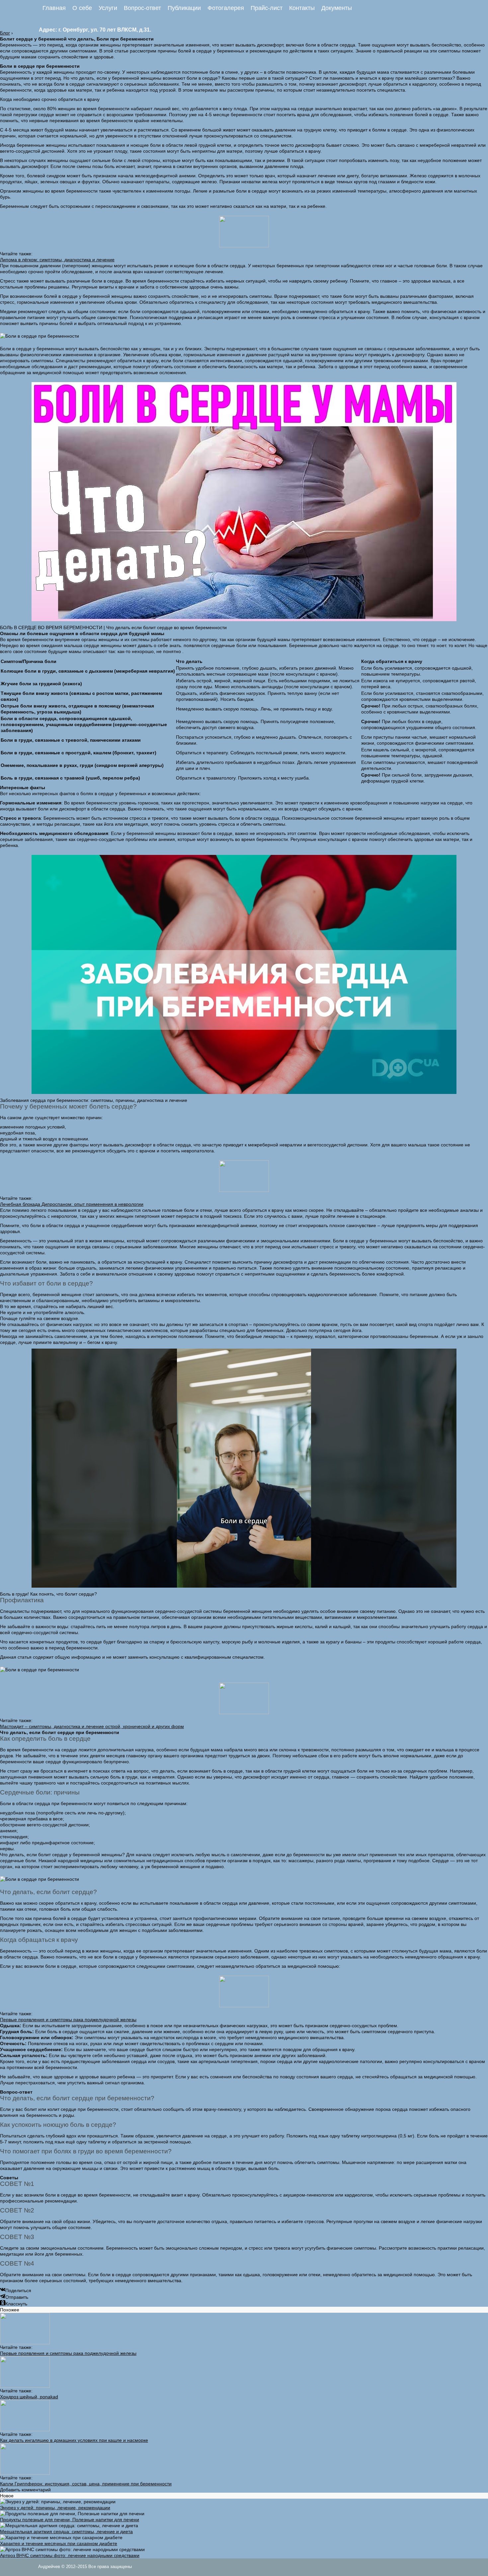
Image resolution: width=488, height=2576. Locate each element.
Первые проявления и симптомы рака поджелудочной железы (68, 2020)
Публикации (184, 8)
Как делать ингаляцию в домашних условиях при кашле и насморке (74, 2440)
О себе (82, 8)
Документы (337, 8)
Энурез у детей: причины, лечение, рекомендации (55, 2508)
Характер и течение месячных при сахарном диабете (59, 2543)
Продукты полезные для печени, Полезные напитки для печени (70, 2520)
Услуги (108, 8)
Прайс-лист (267, 8)
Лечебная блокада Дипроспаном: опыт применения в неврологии (72, 1204)
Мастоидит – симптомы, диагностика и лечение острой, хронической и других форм (92, 1726)
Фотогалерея (226, 8)
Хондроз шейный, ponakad (29, 2397)
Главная (54, 8)
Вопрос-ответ (142, 8)
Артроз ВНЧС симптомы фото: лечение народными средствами (70, 2555)
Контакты (302, 8)
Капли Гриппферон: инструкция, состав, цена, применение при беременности (86, 2484)
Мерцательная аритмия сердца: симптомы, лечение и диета (66, 2532)
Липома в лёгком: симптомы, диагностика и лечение (57, 260)
